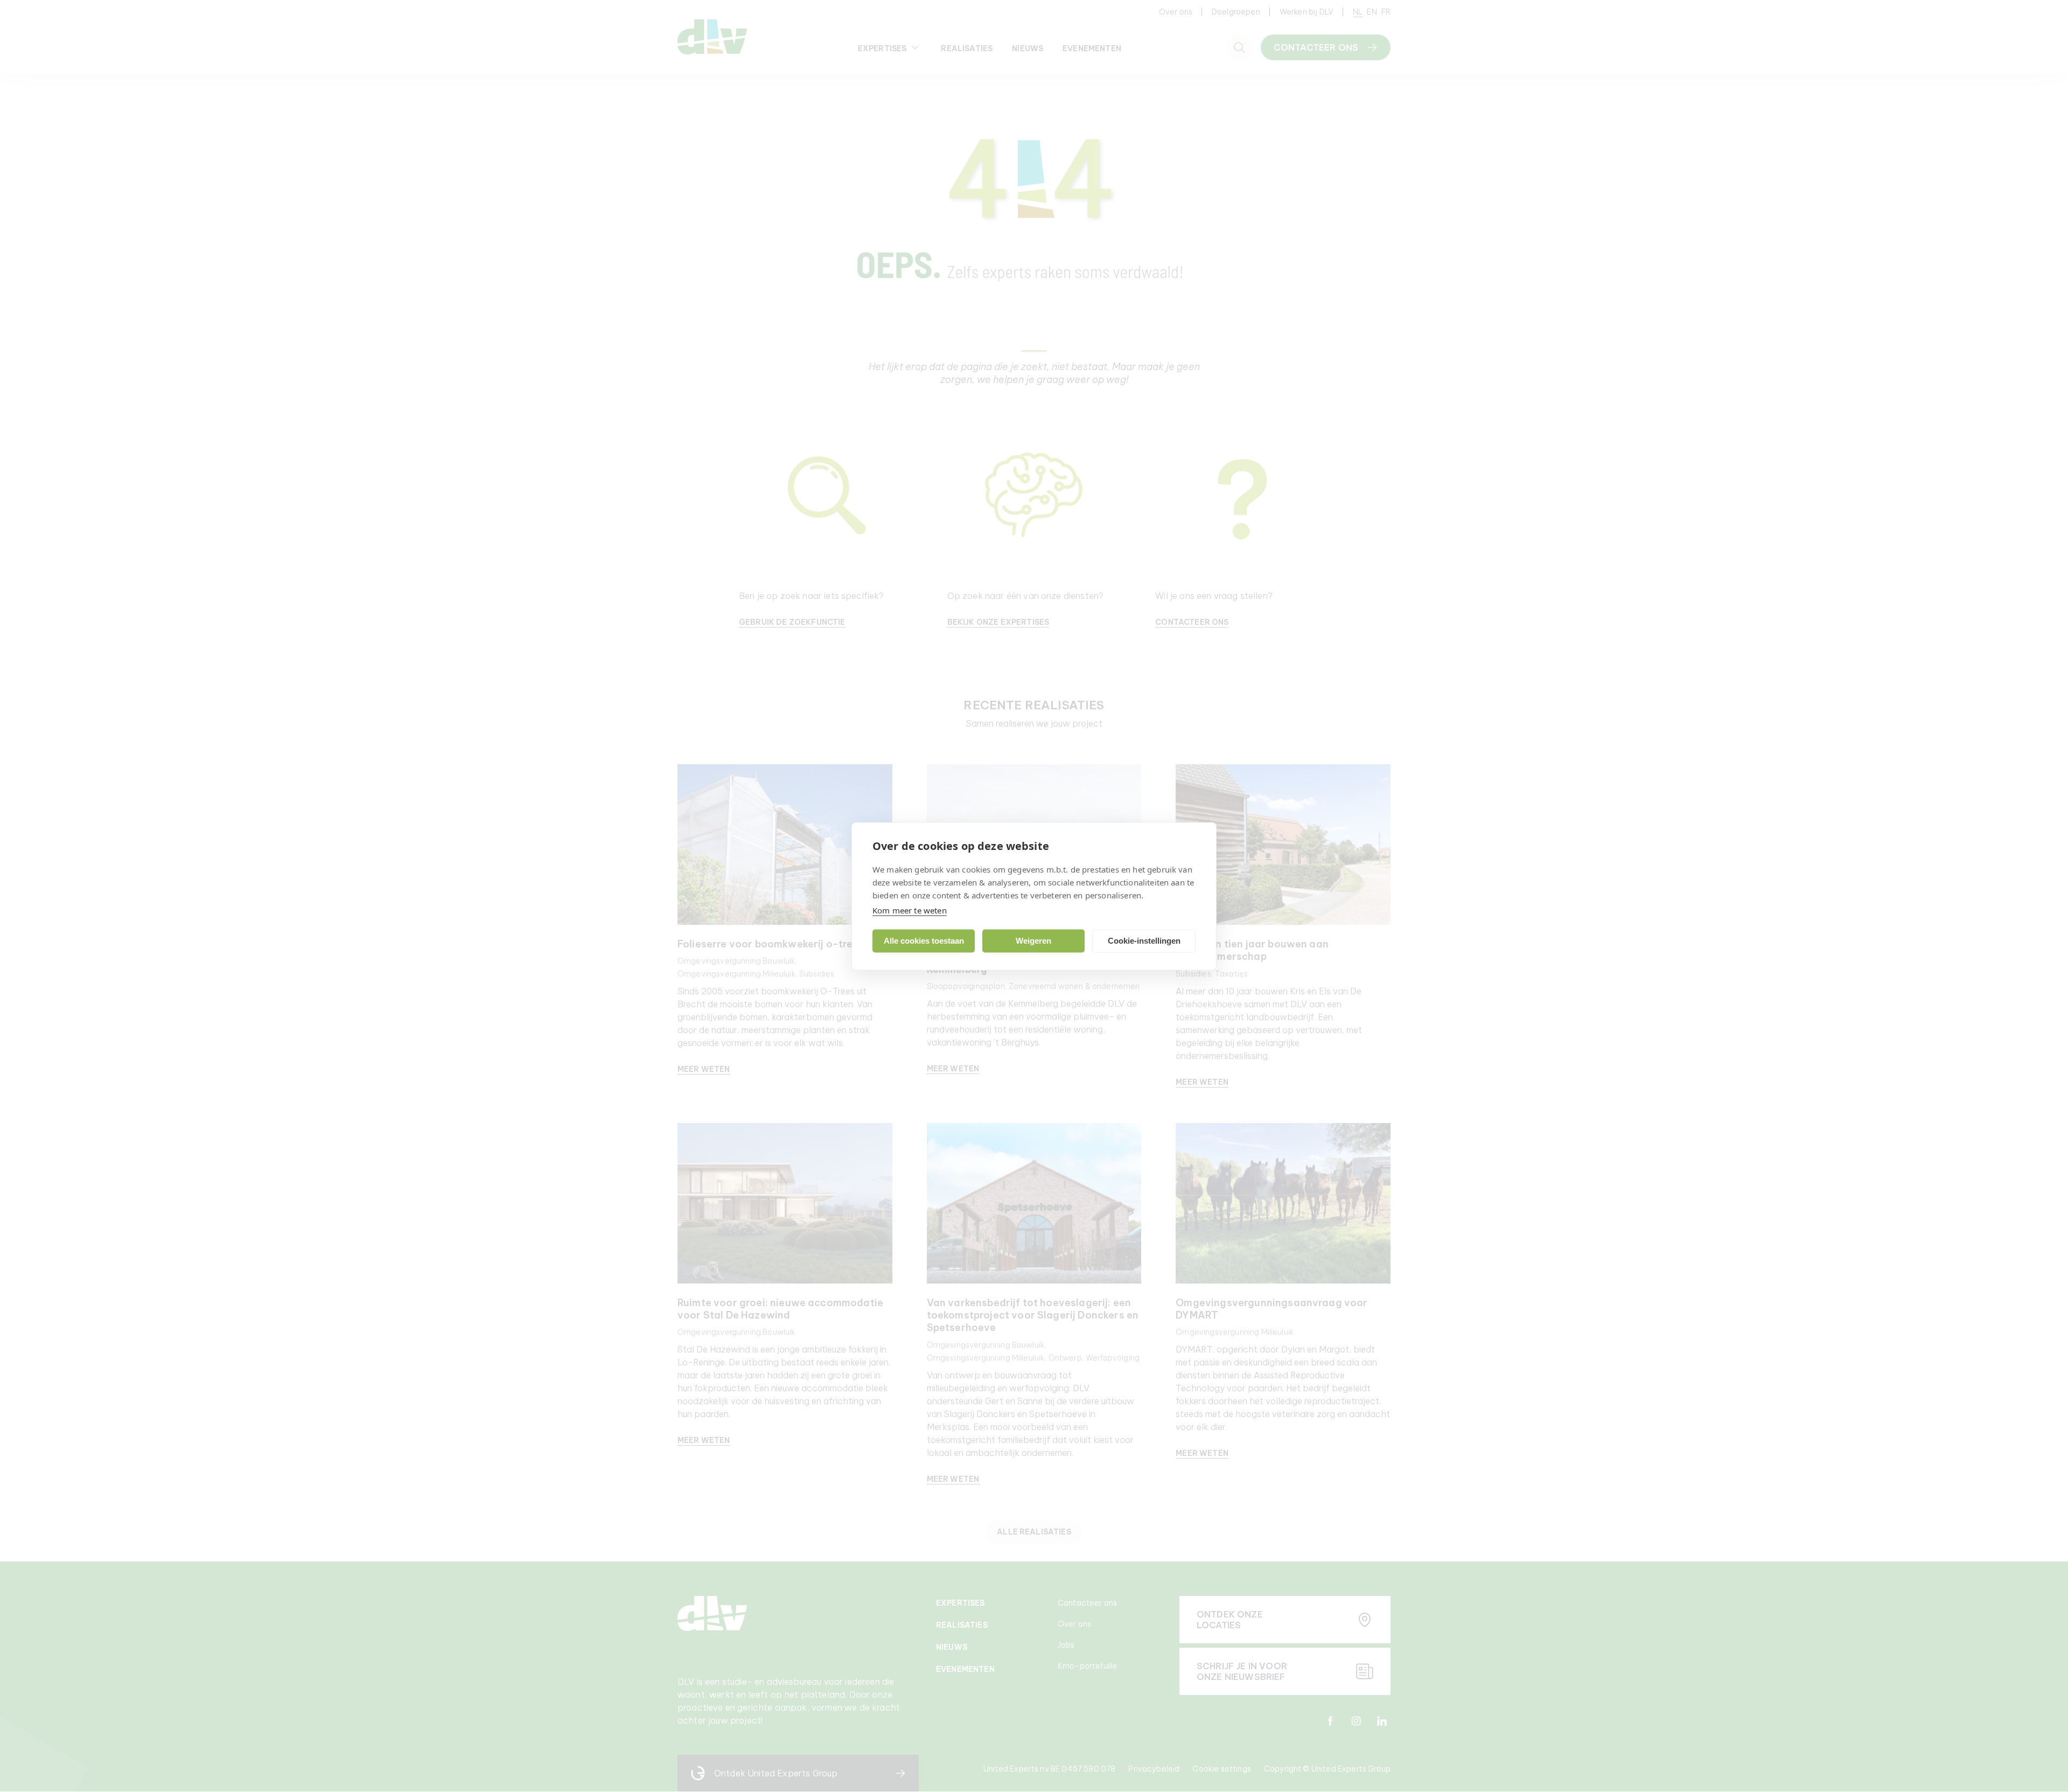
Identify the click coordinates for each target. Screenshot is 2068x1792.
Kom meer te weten (910, 910)
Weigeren (1033, 941)
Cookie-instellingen (1144, 941)
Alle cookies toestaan (924, 941)
